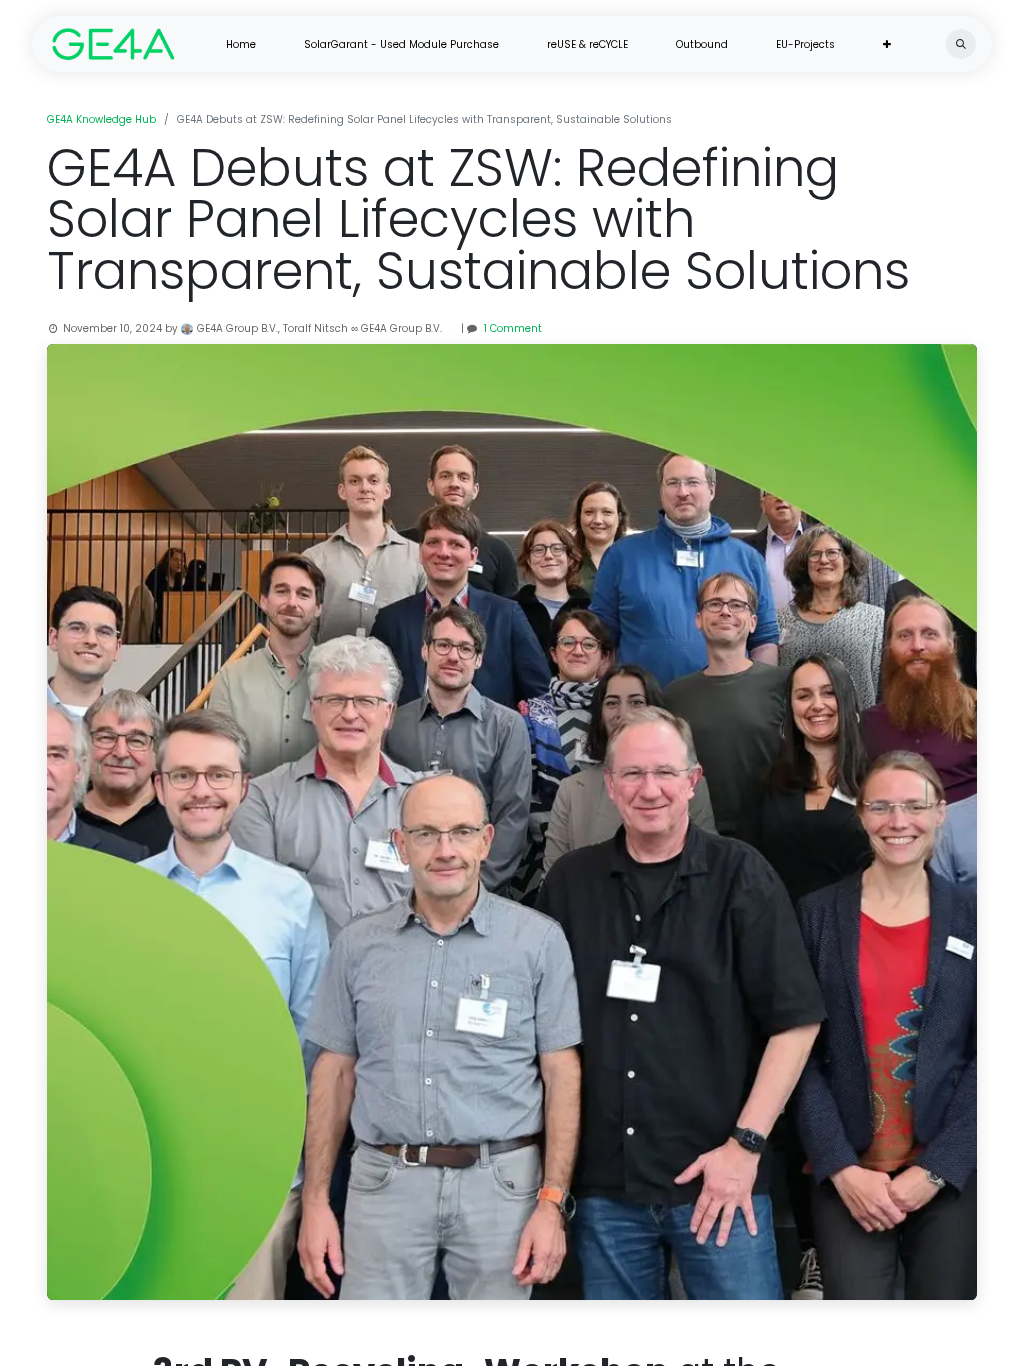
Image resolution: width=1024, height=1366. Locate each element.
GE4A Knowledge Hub (101, 119)
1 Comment (513, 328)
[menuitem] (241, 44)
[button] (961, 44)
